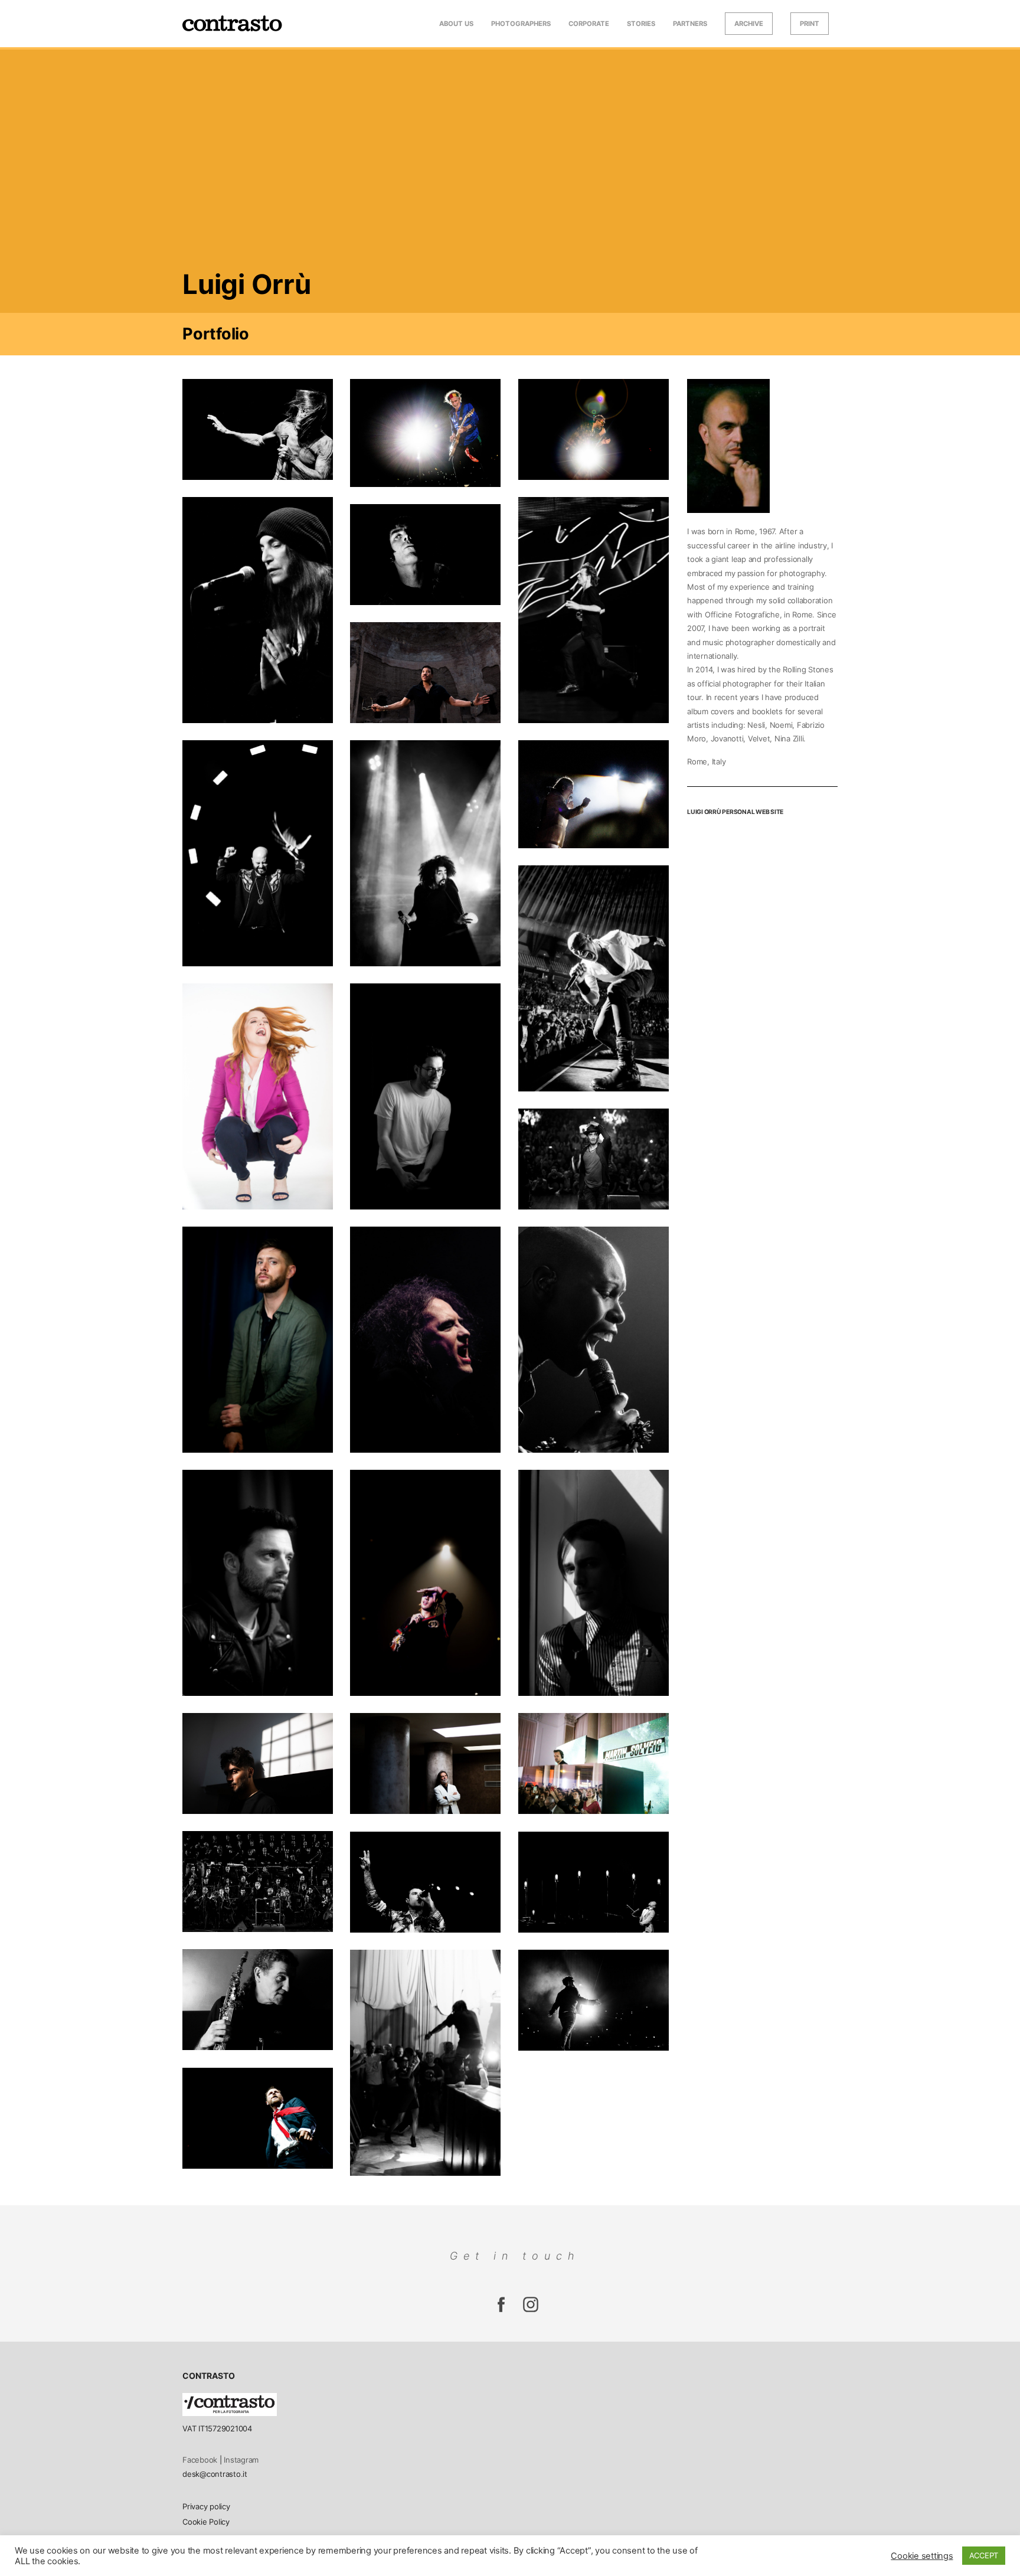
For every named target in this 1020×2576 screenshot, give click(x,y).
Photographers (521, 24)
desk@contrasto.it (215, 2474)
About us (456, 24)
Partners (690, 24)
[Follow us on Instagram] (501, 2311)
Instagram (241, 2460)
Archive (749, 24)
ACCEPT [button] (984, 2555)
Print (810, 24)
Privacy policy (206, 2506)
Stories (641, 24)
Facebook (200, 2460)
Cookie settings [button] (922, 2556)
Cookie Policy (206, 2522)
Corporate (589, 24)
